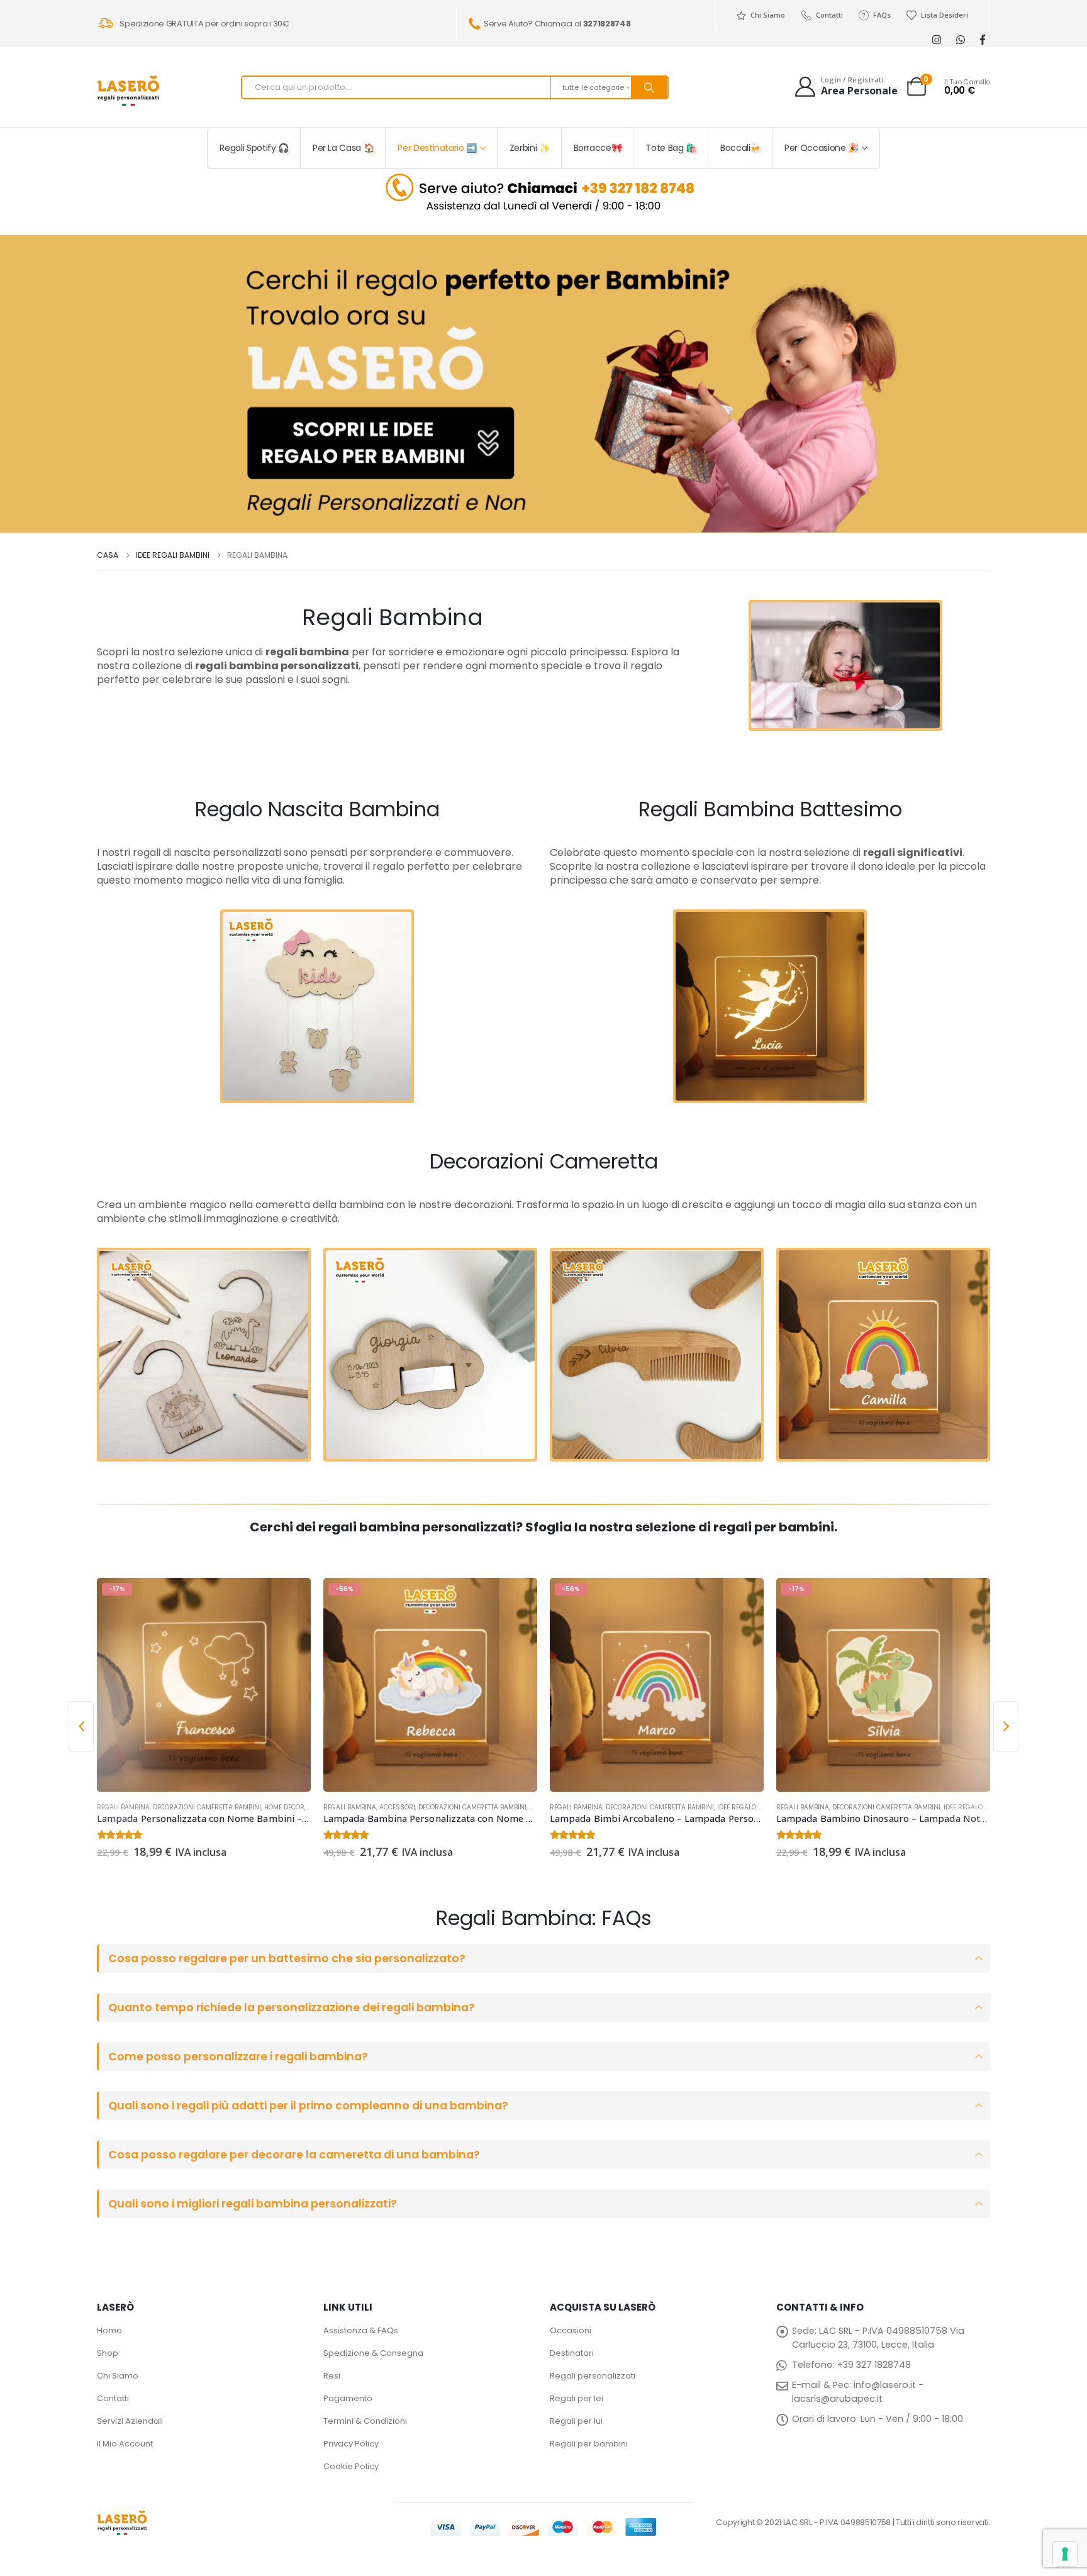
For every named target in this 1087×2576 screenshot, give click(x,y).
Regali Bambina (123, 1807)
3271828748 (607, 24)
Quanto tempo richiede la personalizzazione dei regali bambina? (292, 2007)
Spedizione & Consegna (373, 2353)
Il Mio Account (125, 2444)
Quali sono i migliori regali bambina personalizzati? (253, 2204)
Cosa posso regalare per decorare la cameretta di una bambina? (294, 2155)
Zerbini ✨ (530, 148)
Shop (108, 2353)
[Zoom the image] (543, 176)
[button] (81, 1726)
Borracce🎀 (598, 148)
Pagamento (348, 2398)
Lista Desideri (945, 15)
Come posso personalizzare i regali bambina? (238, 2057)
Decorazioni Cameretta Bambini (207, 1807)
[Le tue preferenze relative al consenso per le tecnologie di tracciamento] (1065, 2554)
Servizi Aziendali (130, 2421)
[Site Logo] (128, 91)
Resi (332, 2376)
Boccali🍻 (740, 148)
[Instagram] (936, 39)
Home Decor (284, 1807)
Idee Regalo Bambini (751, 1807)
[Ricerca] (649, 87)
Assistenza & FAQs (361, 2330)
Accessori (397, 1807)
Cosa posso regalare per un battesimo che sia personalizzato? (287, 1958)
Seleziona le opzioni (290, 1599)
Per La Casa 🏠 (343, 148)
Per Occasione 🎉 (822, 148)
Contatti (829, 15)
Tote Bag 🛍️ (671, 148)
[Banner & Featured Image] (543, 384)
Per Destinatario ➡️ (437, 148)
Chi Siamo (768, 15)
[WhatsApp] (960, 39)
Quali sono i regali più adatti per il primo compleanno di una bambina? (308, 2106)
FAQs (882, 15)
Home (109, 2330)
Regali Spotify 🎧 (254, 148)
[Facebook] (982, 39)
